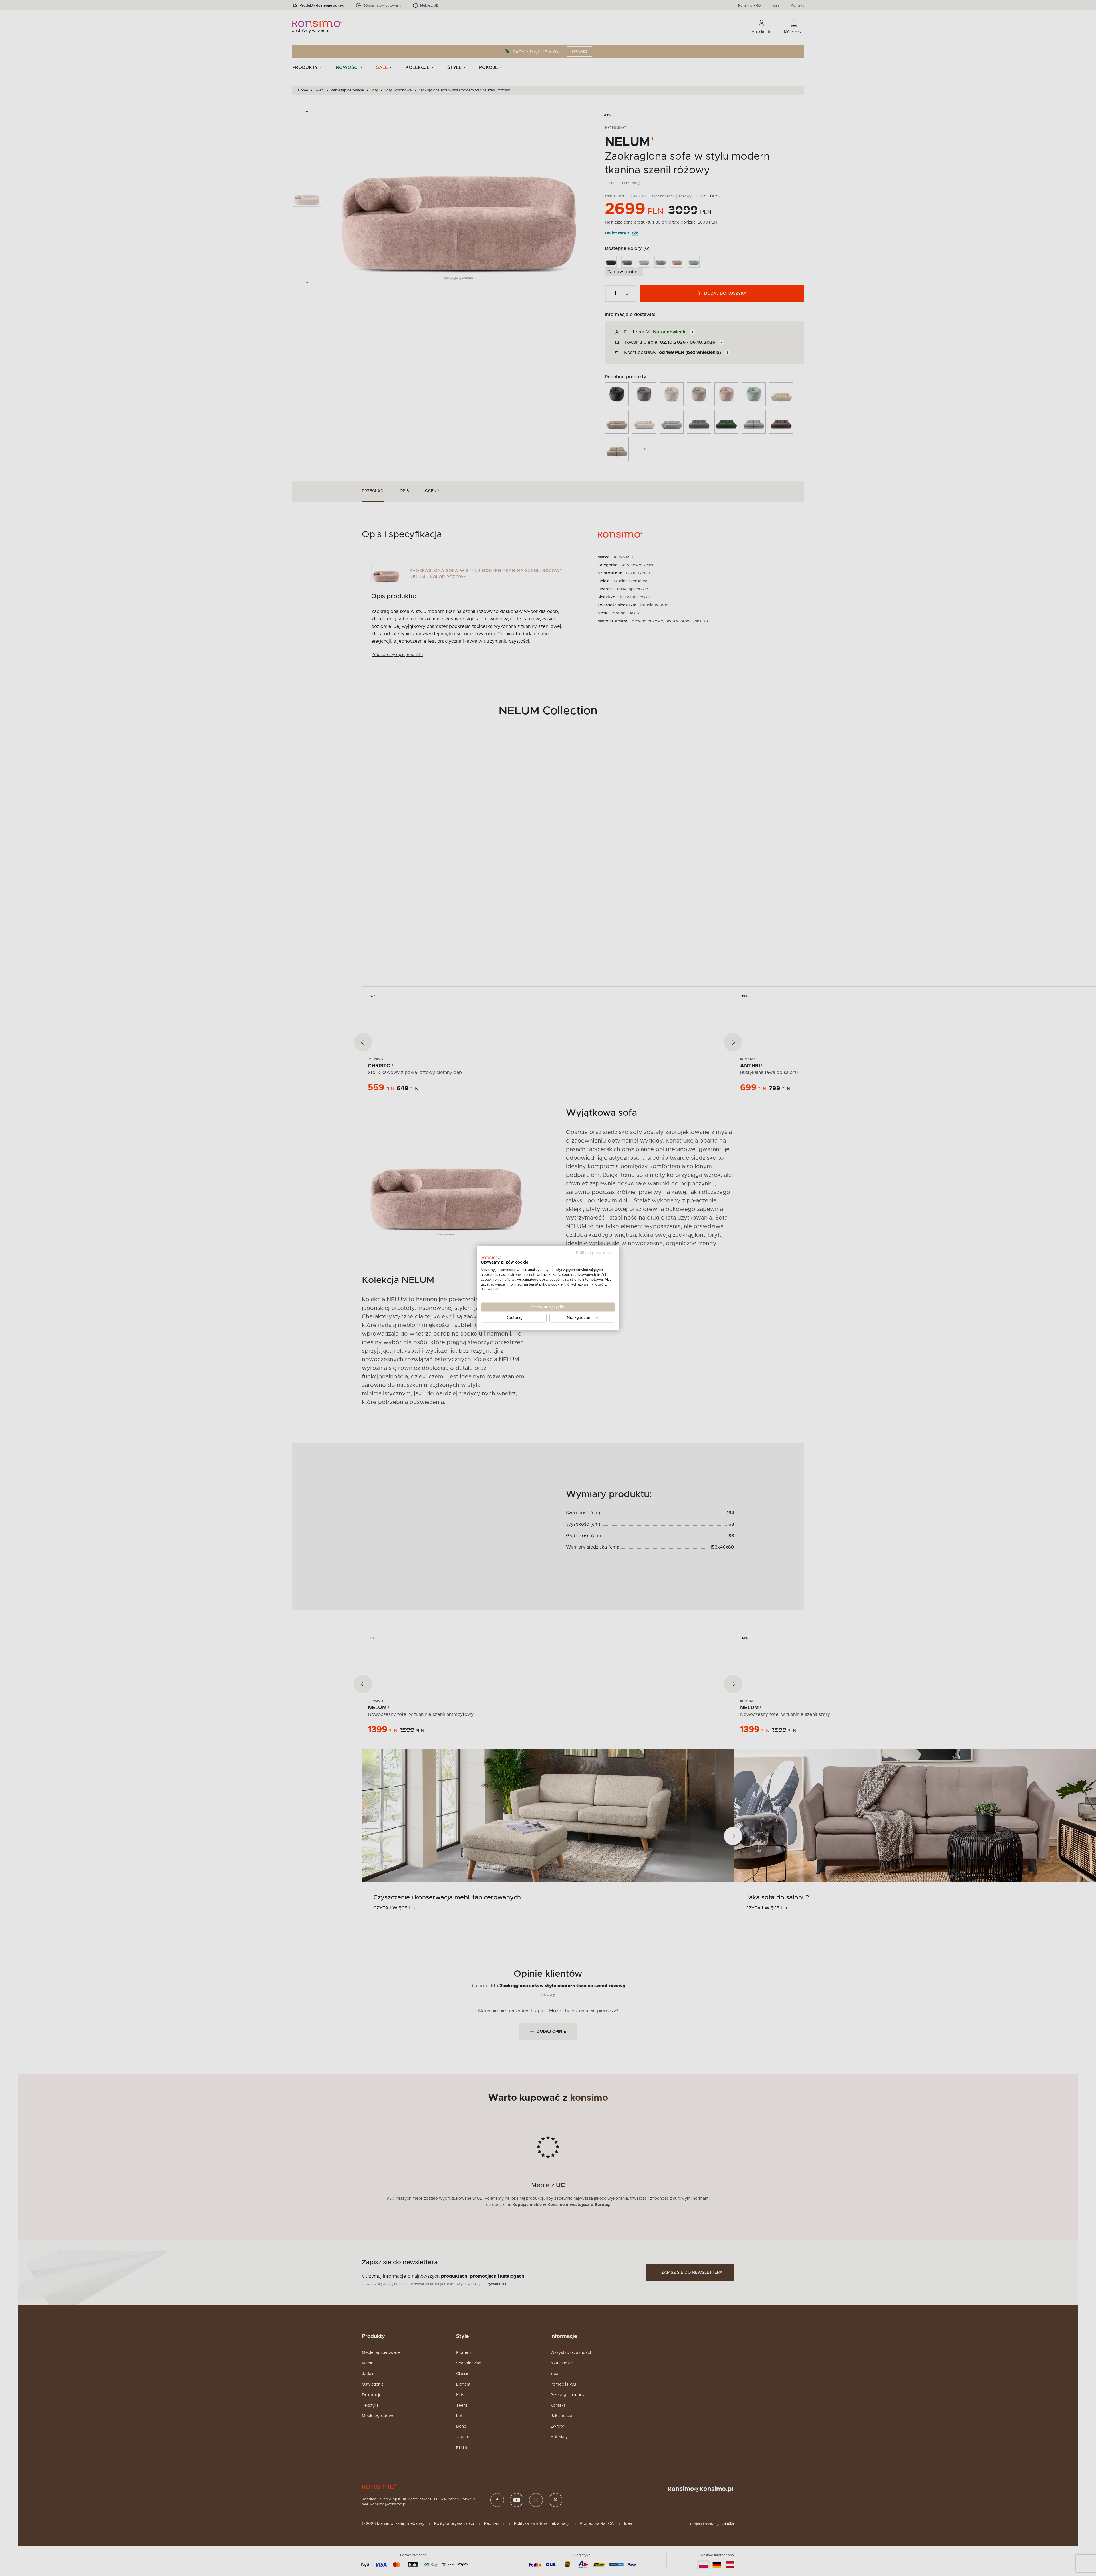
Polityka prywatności (596, 1253)
